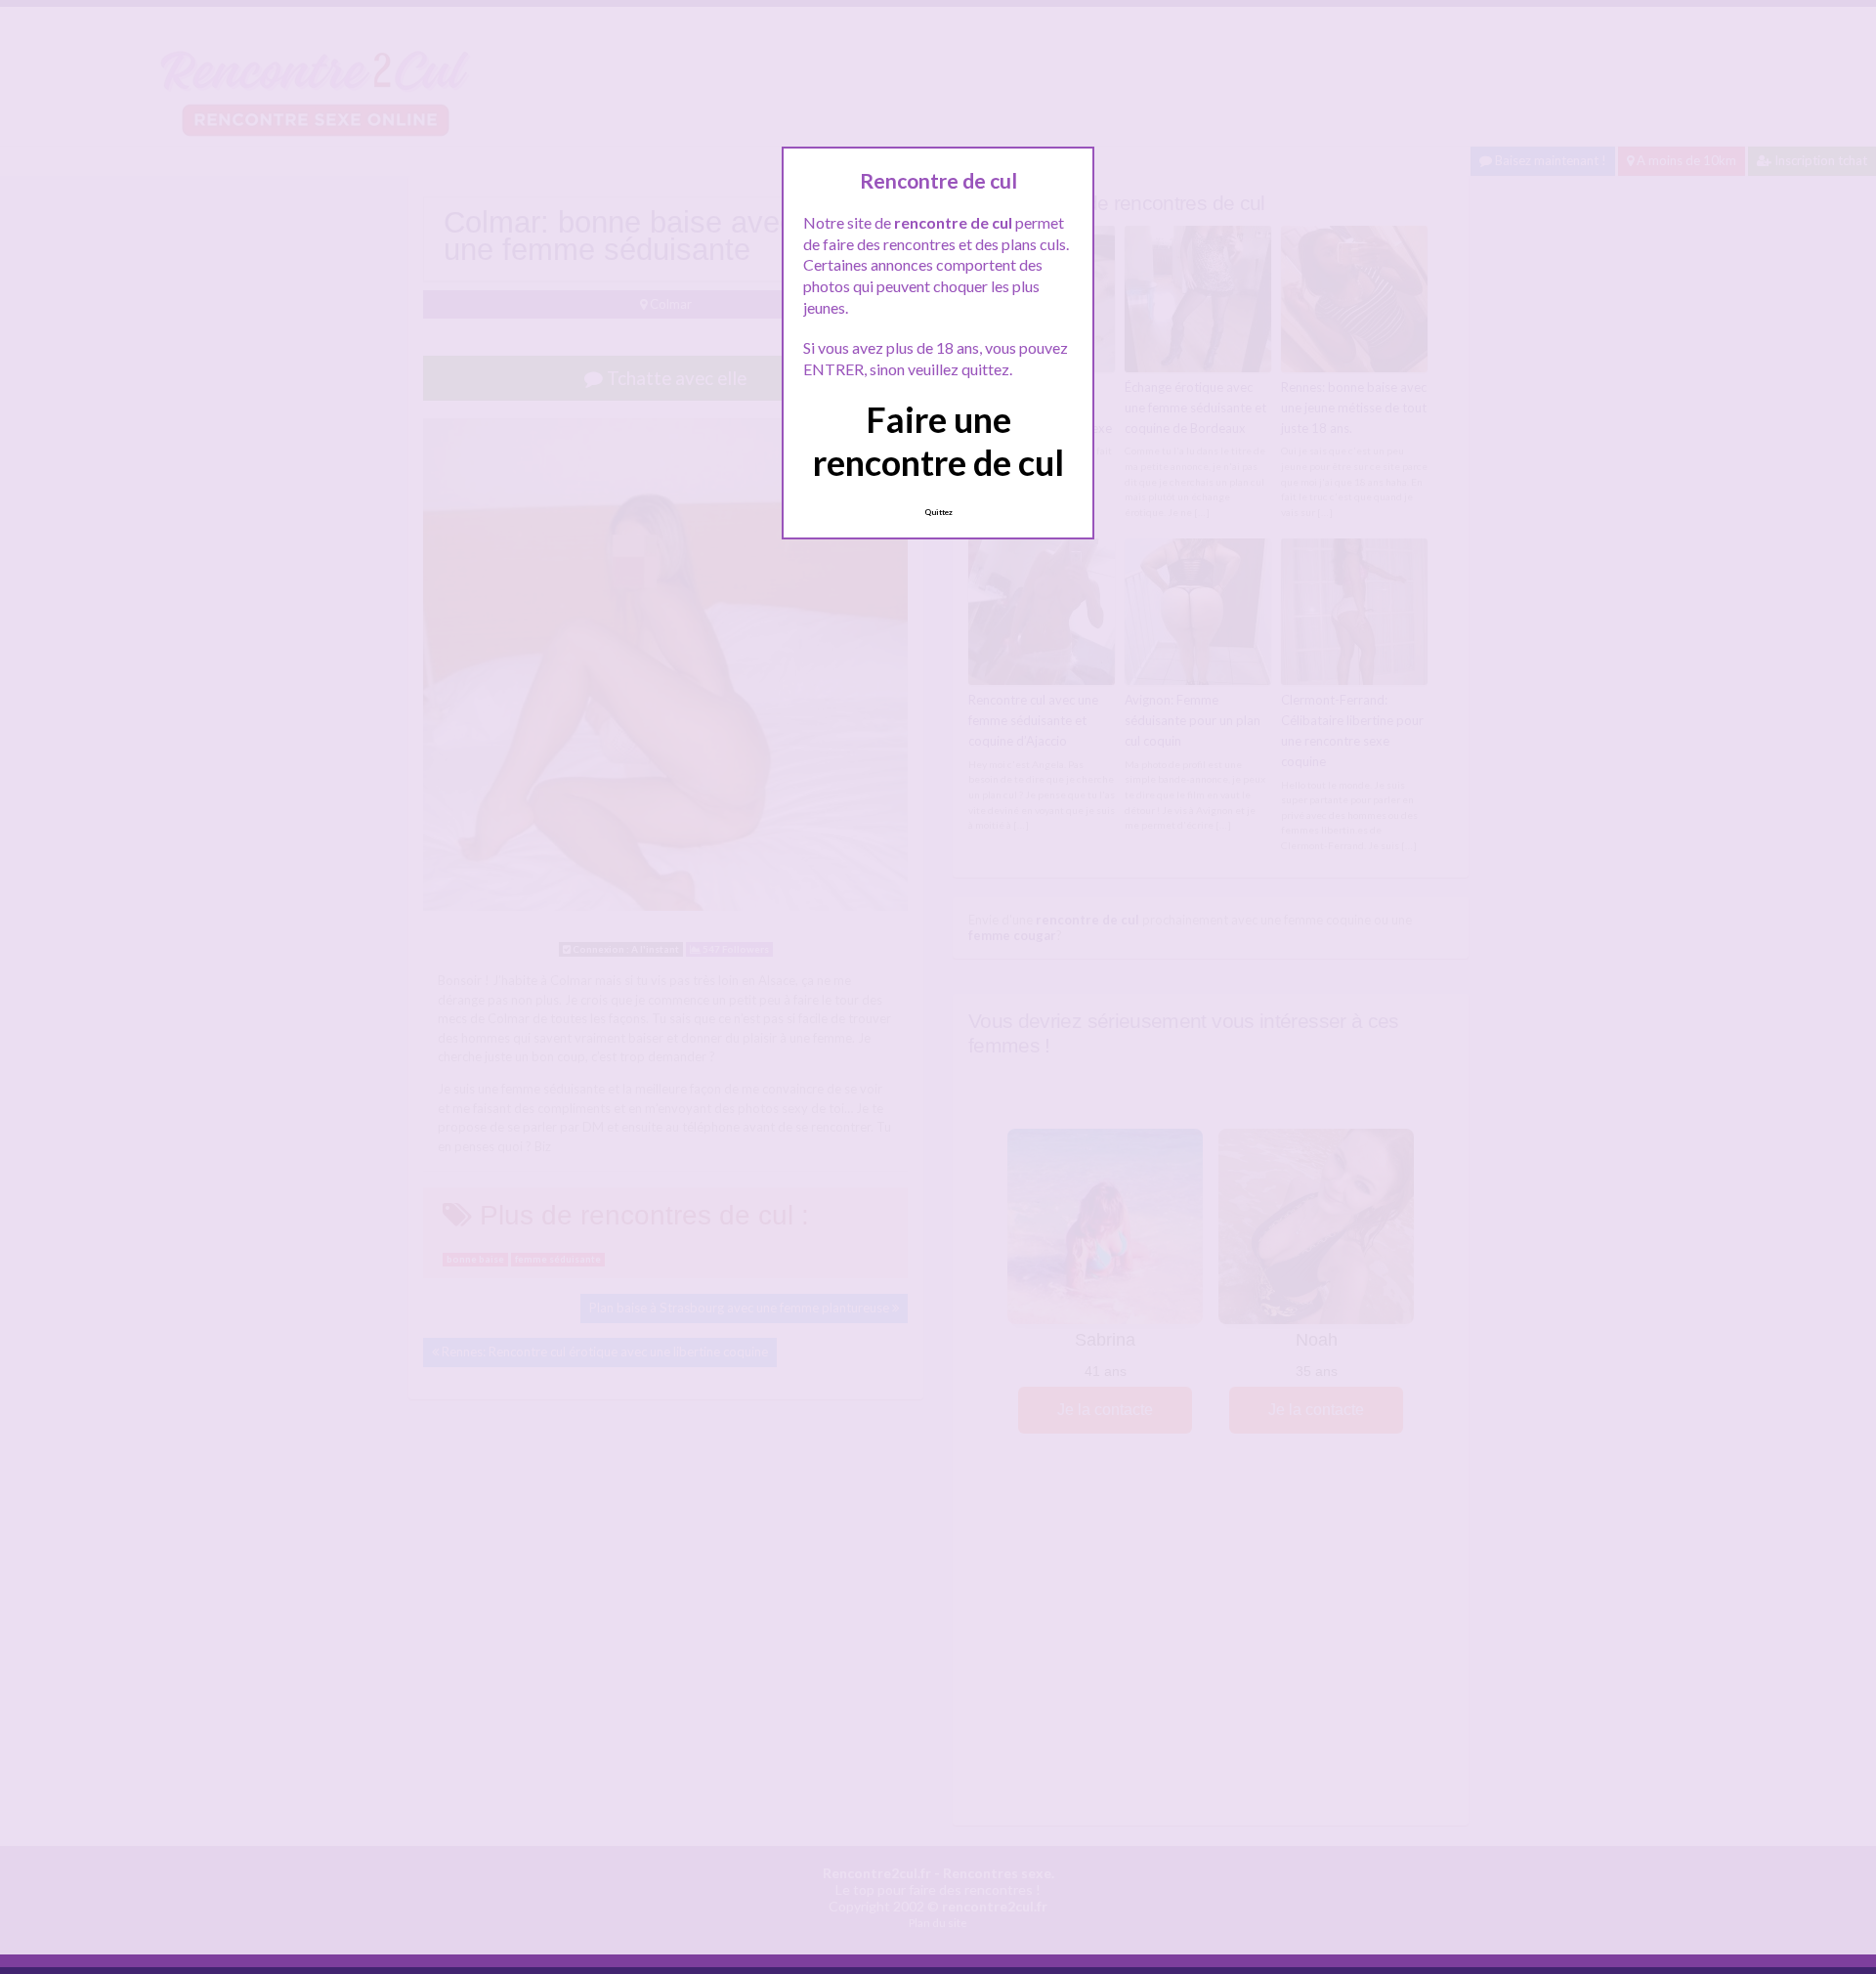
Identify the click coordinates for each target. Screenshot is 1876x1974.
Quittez (938, 512)
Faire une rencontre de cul (938, 440)
